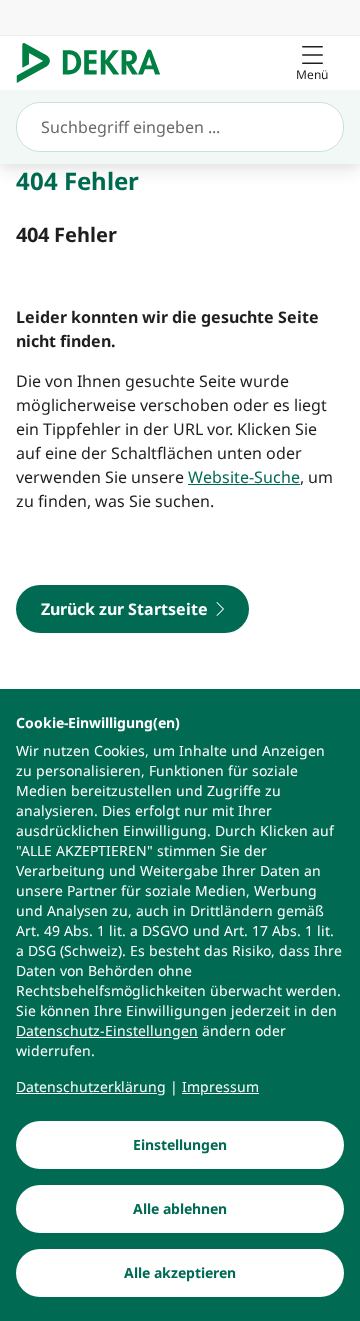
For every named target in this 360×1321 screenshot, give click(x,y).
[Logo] (96, 63)
